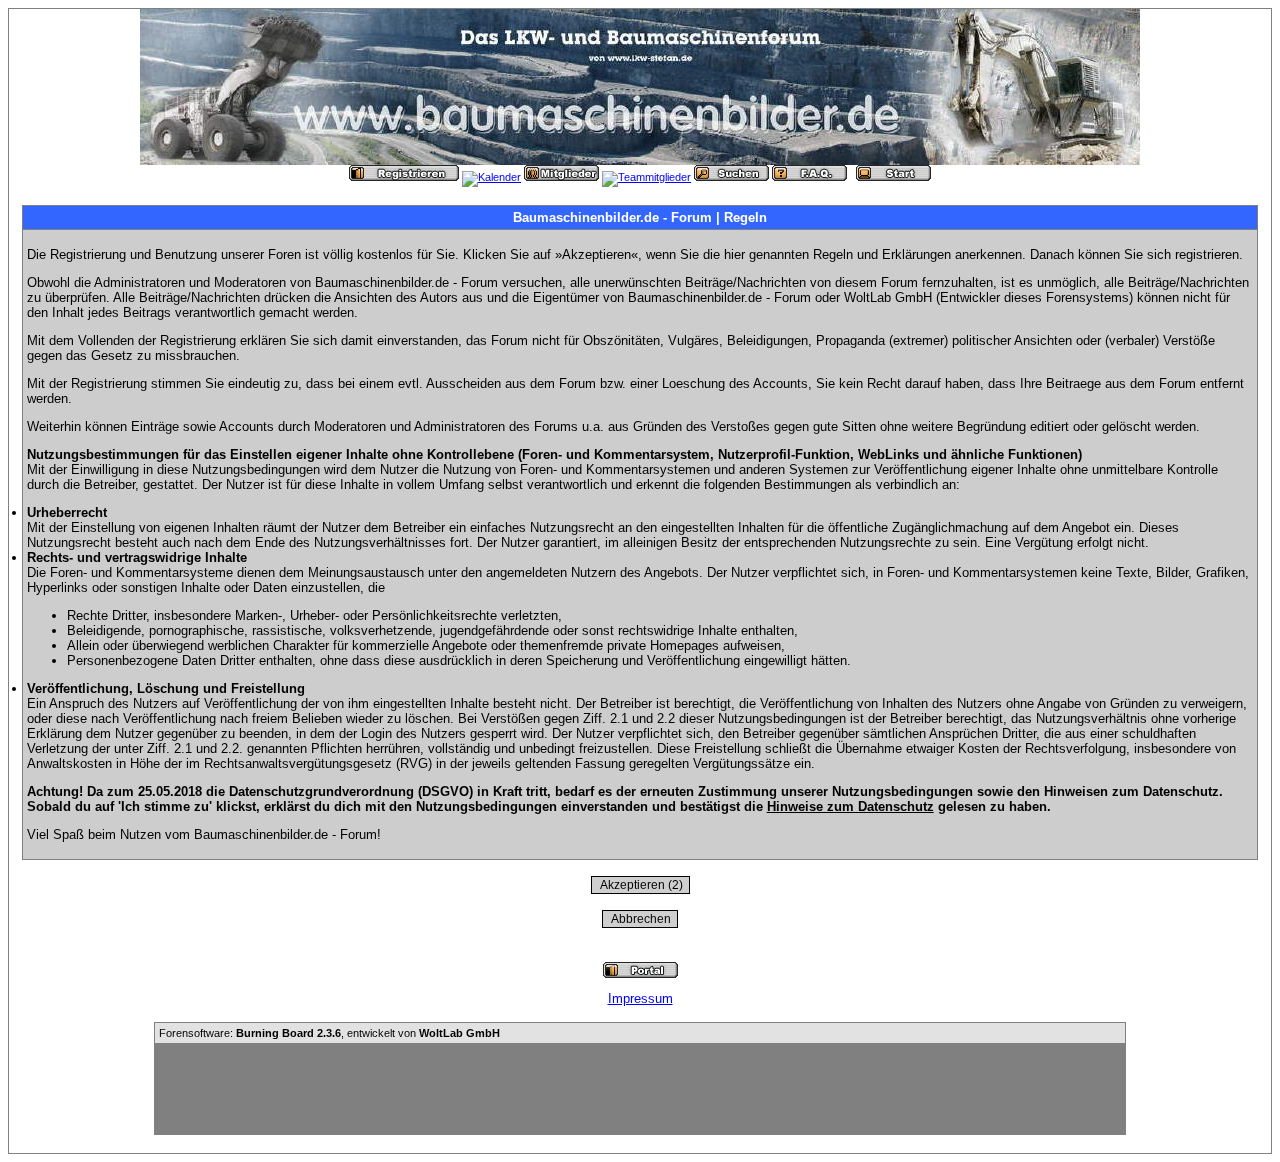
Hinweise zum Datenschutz (850, 806)
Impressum (640, 998)
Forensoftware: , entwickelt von (329, 1033)
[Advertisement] (640, 1089)
